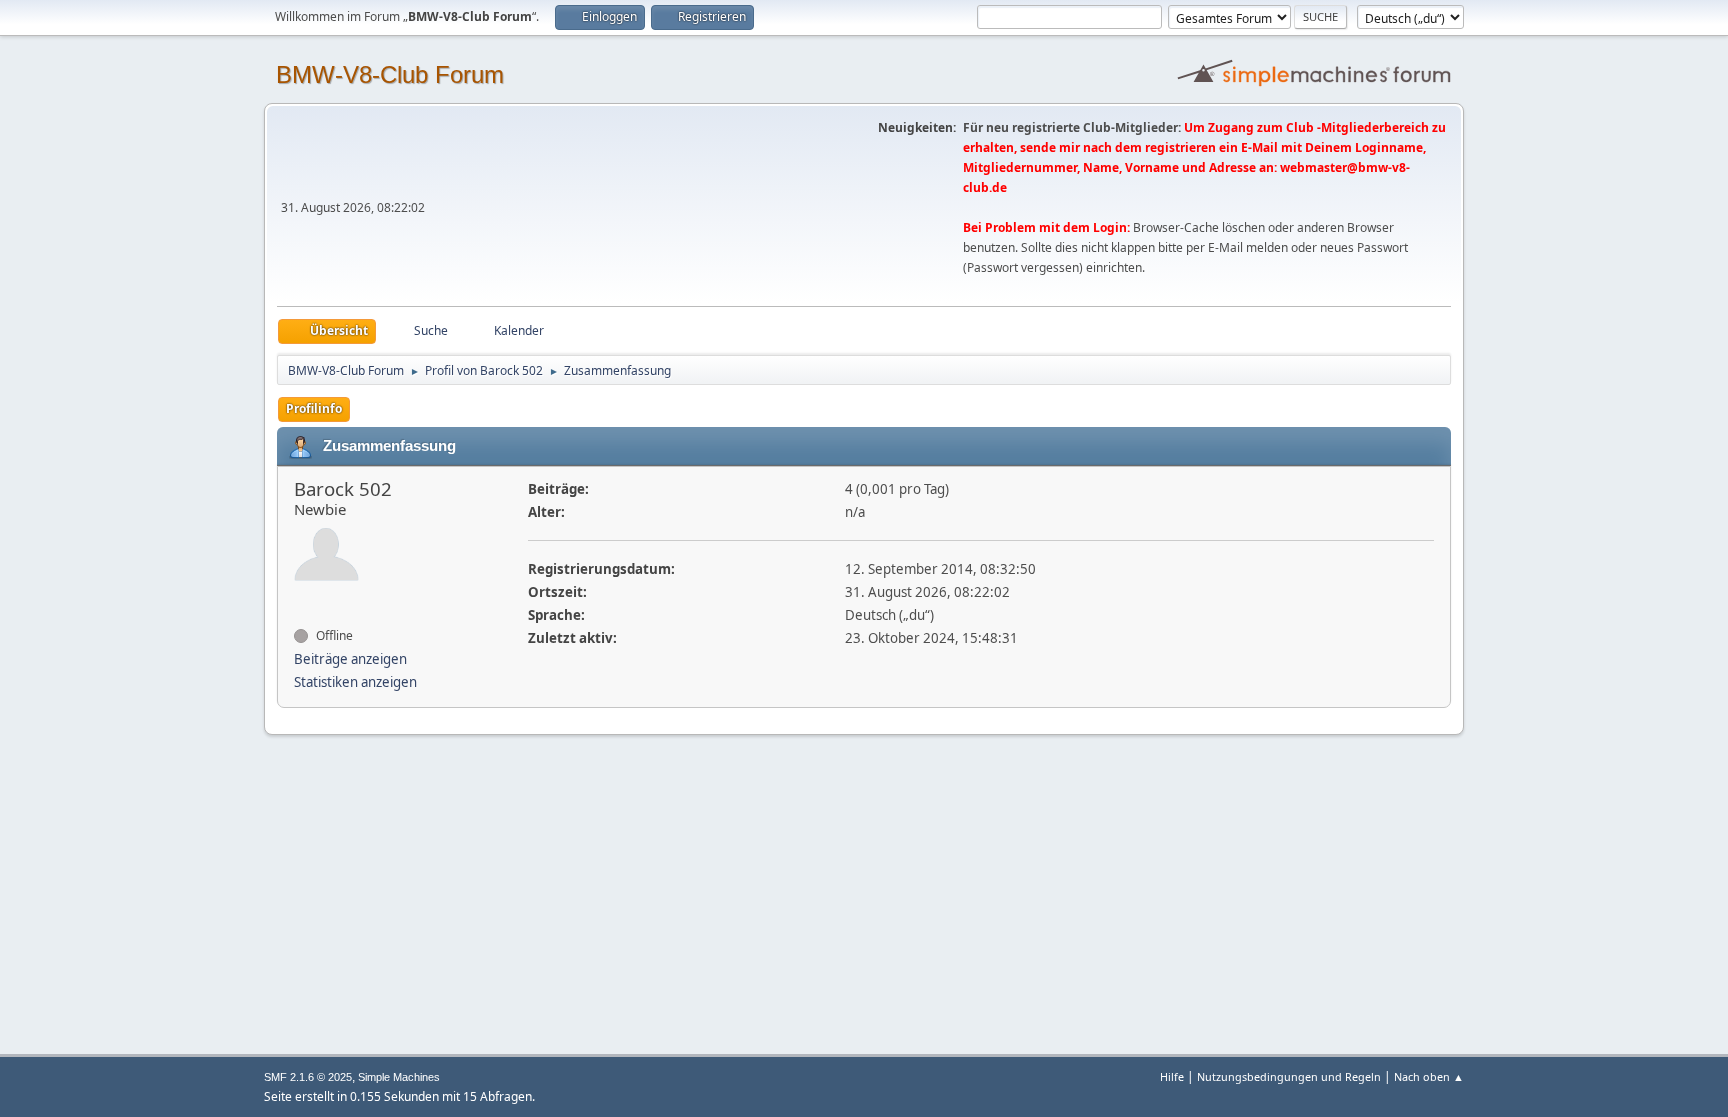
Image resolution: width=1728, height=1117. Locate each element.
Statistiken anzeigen (355, 682)
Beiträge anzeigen (350, 659)
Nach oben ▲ (1429, 1076)
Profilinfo (314, 408)
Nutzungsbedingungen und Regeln (1289, 1076)
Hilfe (1172, 1076)
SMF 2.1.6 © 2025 (308, 1077)
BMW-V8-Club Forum (390, 74)
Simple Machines (399, 1077)
